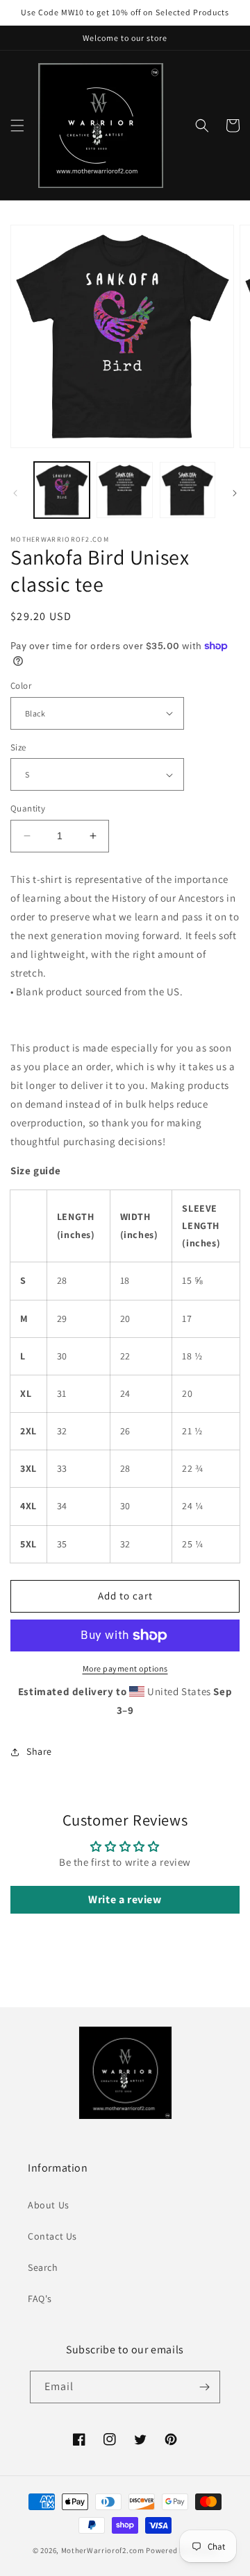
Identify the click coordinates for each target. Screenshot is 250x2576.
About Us (49, 2205)
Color (21, 686)
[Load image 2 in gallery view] (124, 490)
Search (43, 2267)
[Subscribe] (204, 2387)
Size (18, 747)
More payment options (125, 1668)
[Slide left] (15, 493)
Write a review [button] (125, 1899)
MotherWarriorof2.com (103, 2550)
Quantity (28, 808)
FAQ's (40, 2299)
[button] (17, 126)
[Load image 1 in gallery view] (62, 490)
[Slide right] (235, 493)
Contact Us (52, 2236)
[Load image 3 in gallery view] (187, 490)
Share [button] (39, 1751)
